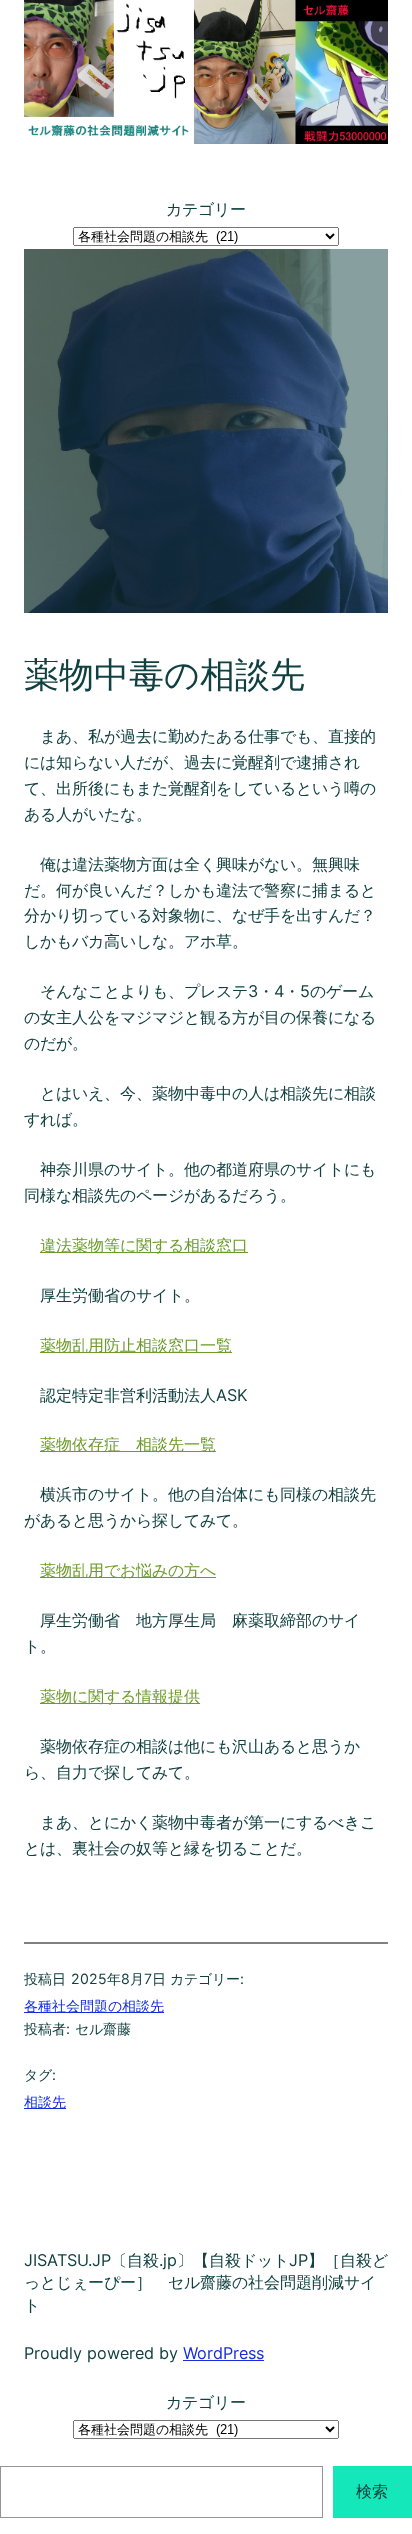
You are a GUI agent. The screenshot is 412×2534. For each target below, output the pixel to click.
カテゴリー (206, 209)
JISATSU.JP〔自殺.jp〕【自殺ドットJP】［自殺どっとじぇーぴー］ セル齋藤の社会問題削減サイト (206, 2282)
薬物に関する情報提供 (120, 1696)
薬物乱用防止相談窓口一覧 (136, 1345)
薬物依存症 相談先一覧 (128, 1444)
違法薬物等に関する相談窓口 (144, 1245)
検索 (372, 2491)
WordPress (223, 2353)
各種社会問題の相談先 (94, 2005)
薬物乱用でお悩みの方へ (128, 1570)
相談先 (45, 2101)
